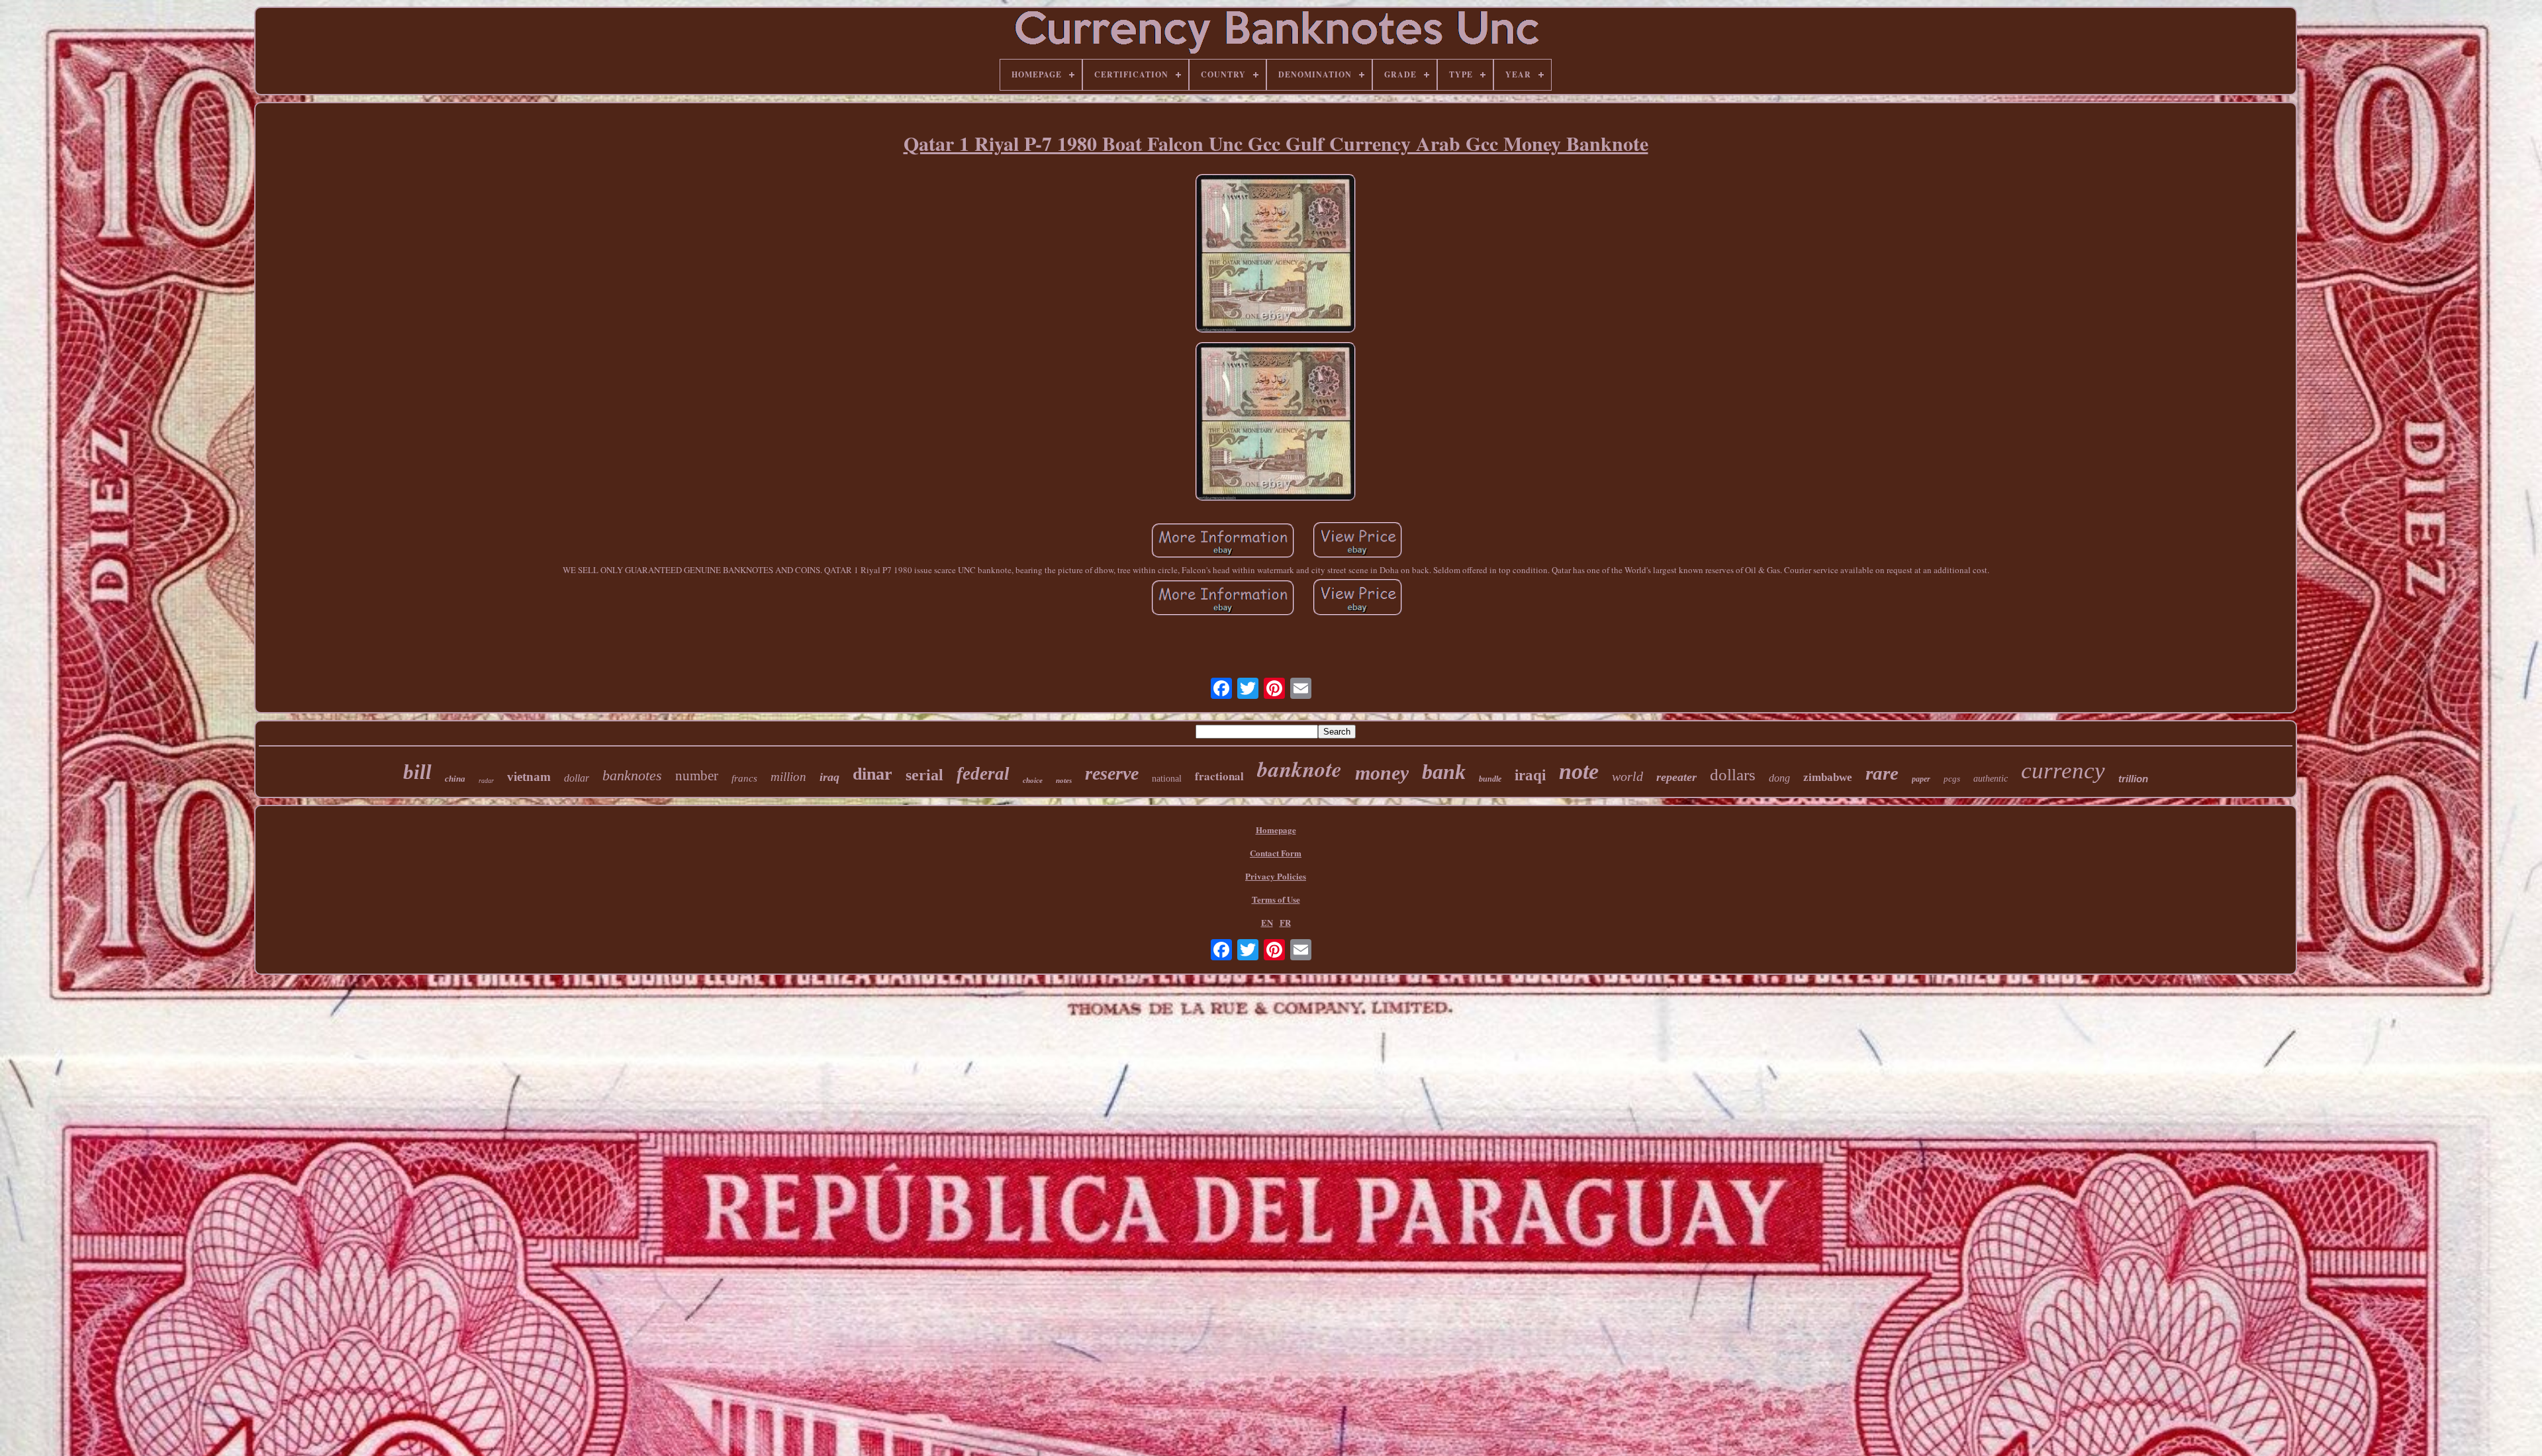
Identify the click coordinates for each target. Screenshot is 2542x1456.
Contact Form (1276, 853)
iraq (829, 777)
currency (2063, 771)
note (1579, 771)
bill (417, 772)
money (1382, 773)
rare (1882, 773)
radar (486, 781)
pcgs (1952, 779)
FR (1285, 922)
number (697, 776)
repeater (1676, 777)
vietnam (529, 777)
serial (924, 775)
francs (744, 778)
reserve (1112, 773)
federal (983, 774)
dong (1779, 778)
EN (1267, 922)
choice (1033, 780)
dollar (577, 778)
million (788, 777)
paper (1921, 779)
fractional (1219, 776)
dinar (872, 774)
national (1167, 779)
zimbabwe (1828, 777)
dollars (1733, 775)
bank (1444, 772)
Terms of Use (1276, 899)
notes (1064, 780)
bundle (1490, 779)
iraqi (1530, 775)
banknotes (632, 775)
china (455, 779)
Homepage (1276, 830)
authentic (1991, 779)
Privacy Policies (1276, 876)
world (1627, 776)
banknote (1299, 769)
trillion (2133, 779)
